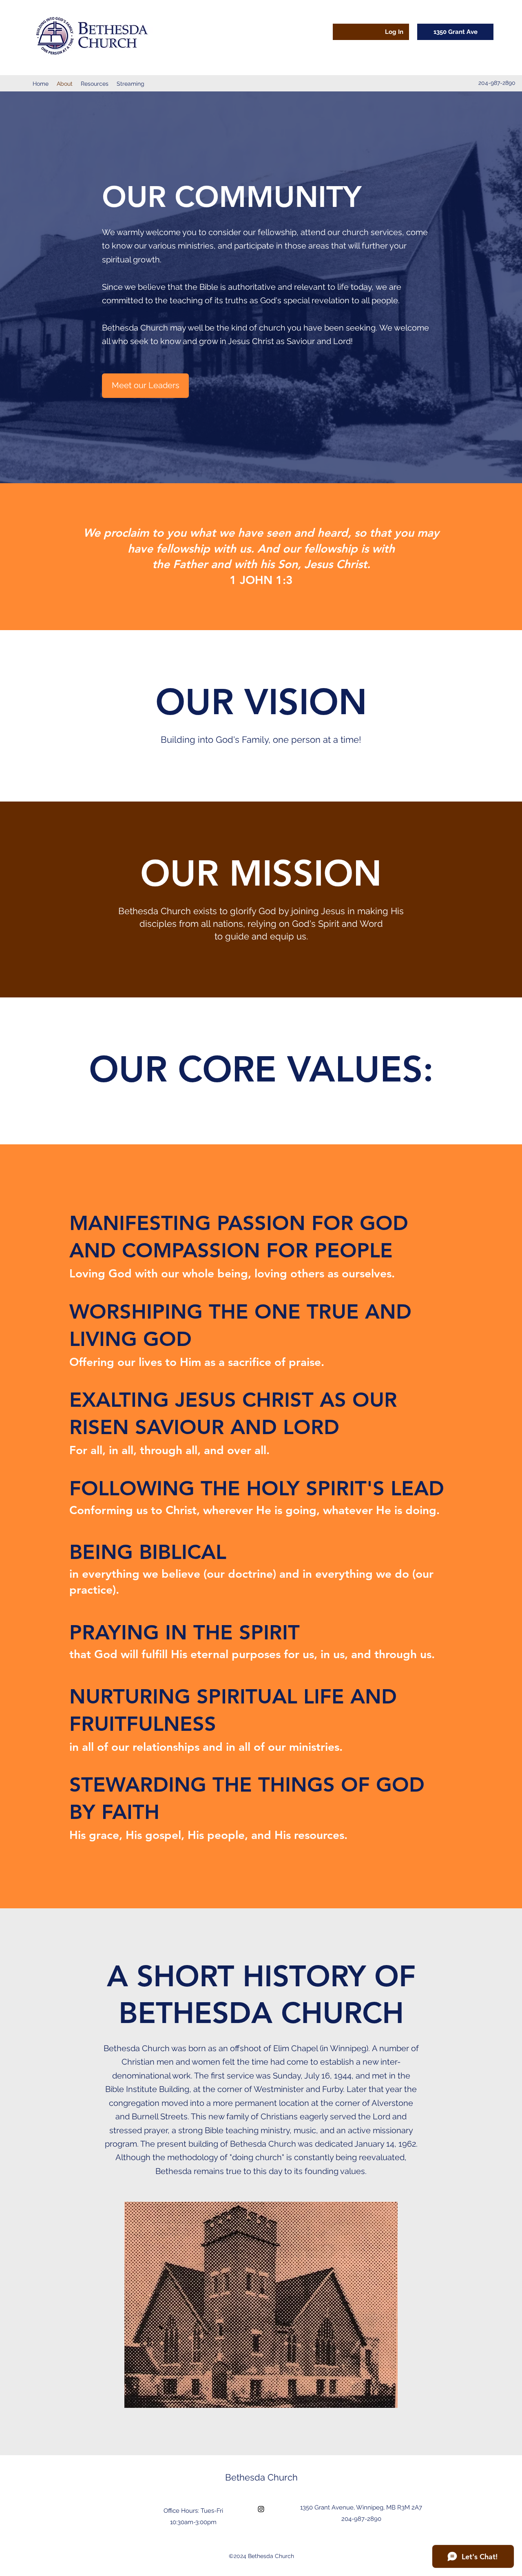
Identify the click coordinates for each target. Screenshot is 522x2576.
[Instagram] (261, 2509)
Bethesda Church (261, 2477)
